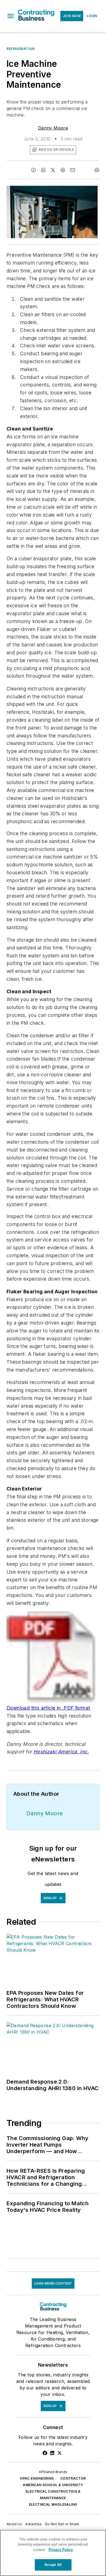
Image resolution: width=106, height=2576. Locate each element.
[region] (53, 2553)
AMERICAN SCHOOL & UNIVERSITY (53, 2485)
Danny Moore (53, 128)
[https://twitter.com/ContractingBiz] (60, 2453)
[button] (11, 16)
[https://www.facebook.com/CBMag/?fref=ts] (45, 2453)
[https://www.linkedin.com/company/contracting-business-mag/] (52, 2453)
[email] (73, 170)
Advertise (34, 2524)
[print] (97, 170)
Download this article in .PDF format (48, 1708)
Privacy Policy (61, 2550)
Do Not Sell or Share (62, 2524)
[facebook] (33, 170)
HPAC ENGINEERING (37, 2478)
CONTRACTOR (73, 2478)
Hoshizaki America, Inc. (61, 1752)
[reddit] (63, 170)
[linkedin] (43, 170)
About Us (14, 2524)
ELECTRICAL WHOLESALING (53, 2504)
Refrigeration (21, 49)
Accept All (53, 2565)
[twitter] (53, 170)
